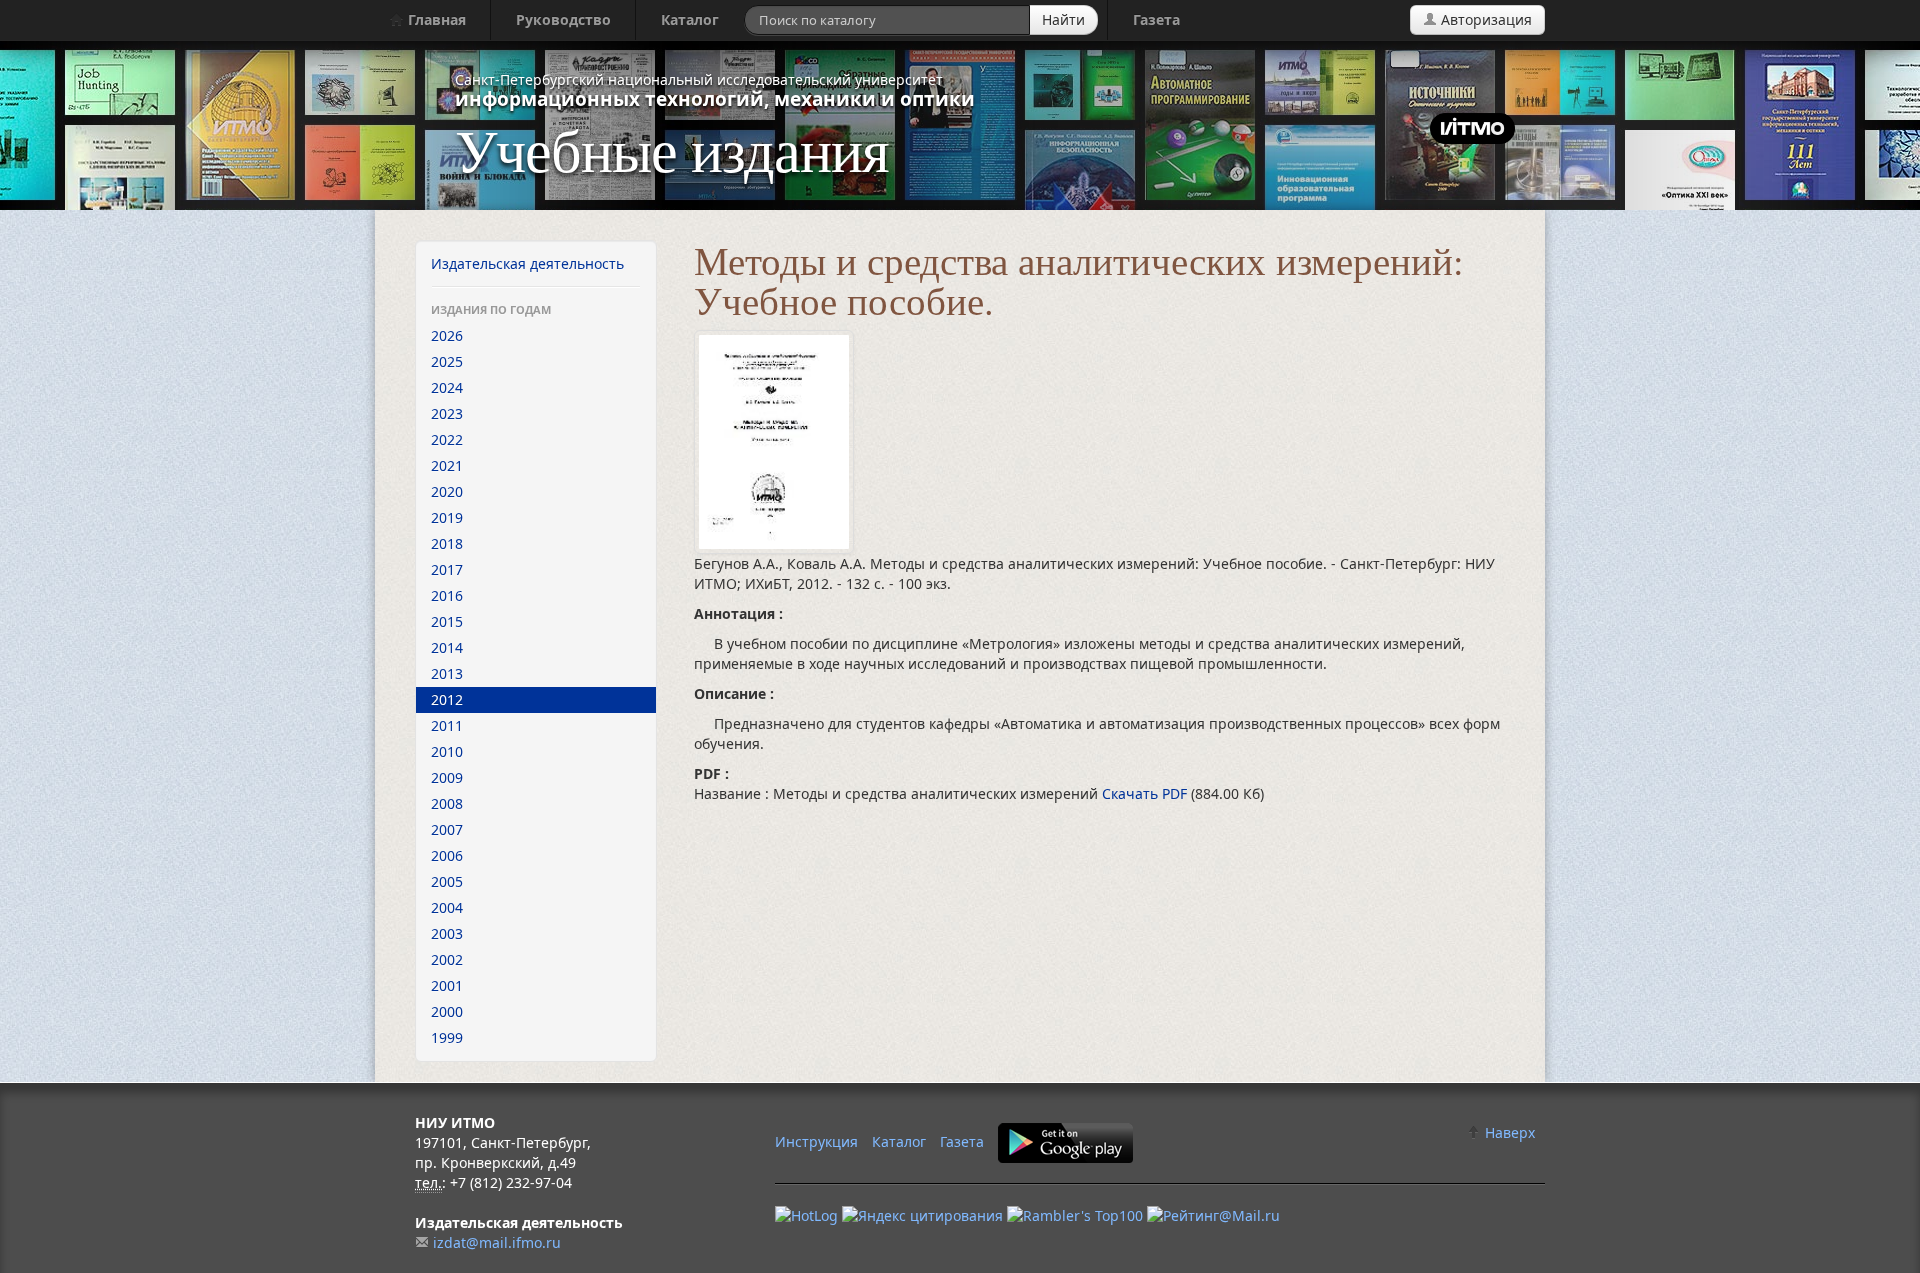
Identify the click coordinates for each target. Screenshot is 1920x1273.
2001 (447, 985)
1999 (447, 1037)
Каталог (690, 19)
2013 (447, 673)
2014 (447, 647)
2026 (447, 335)
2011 (447, 725)
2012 (447, 699)
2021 (447, 465)
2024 (447, 387)
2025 (447, 361)
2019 (447, 517)
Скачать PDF (1146, 793)
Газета (1156, 19)
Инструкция (816, 1141)
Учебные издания (672, 149)
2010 (447, 751)
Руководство (563, 19)
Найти (1063, 19)
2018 (447, 543)
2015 (447, 621)
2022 (447, 439)
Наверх (1508, 1132)
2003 (447, 933)
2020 (447, 491)
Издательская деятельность (527, 263)
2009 (447, 777)
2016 (447, 595)
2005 (447, 881)
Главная (435, 19)
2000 (447, 1011)
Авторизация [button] (1484, 19)
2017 (447, 569)
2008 (447, 803)
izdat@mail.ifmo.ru (497, 1242)
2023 (447, 413)
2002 (447, 959)
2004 (447, 907)
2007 (447, 829)
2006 (447, 855)
